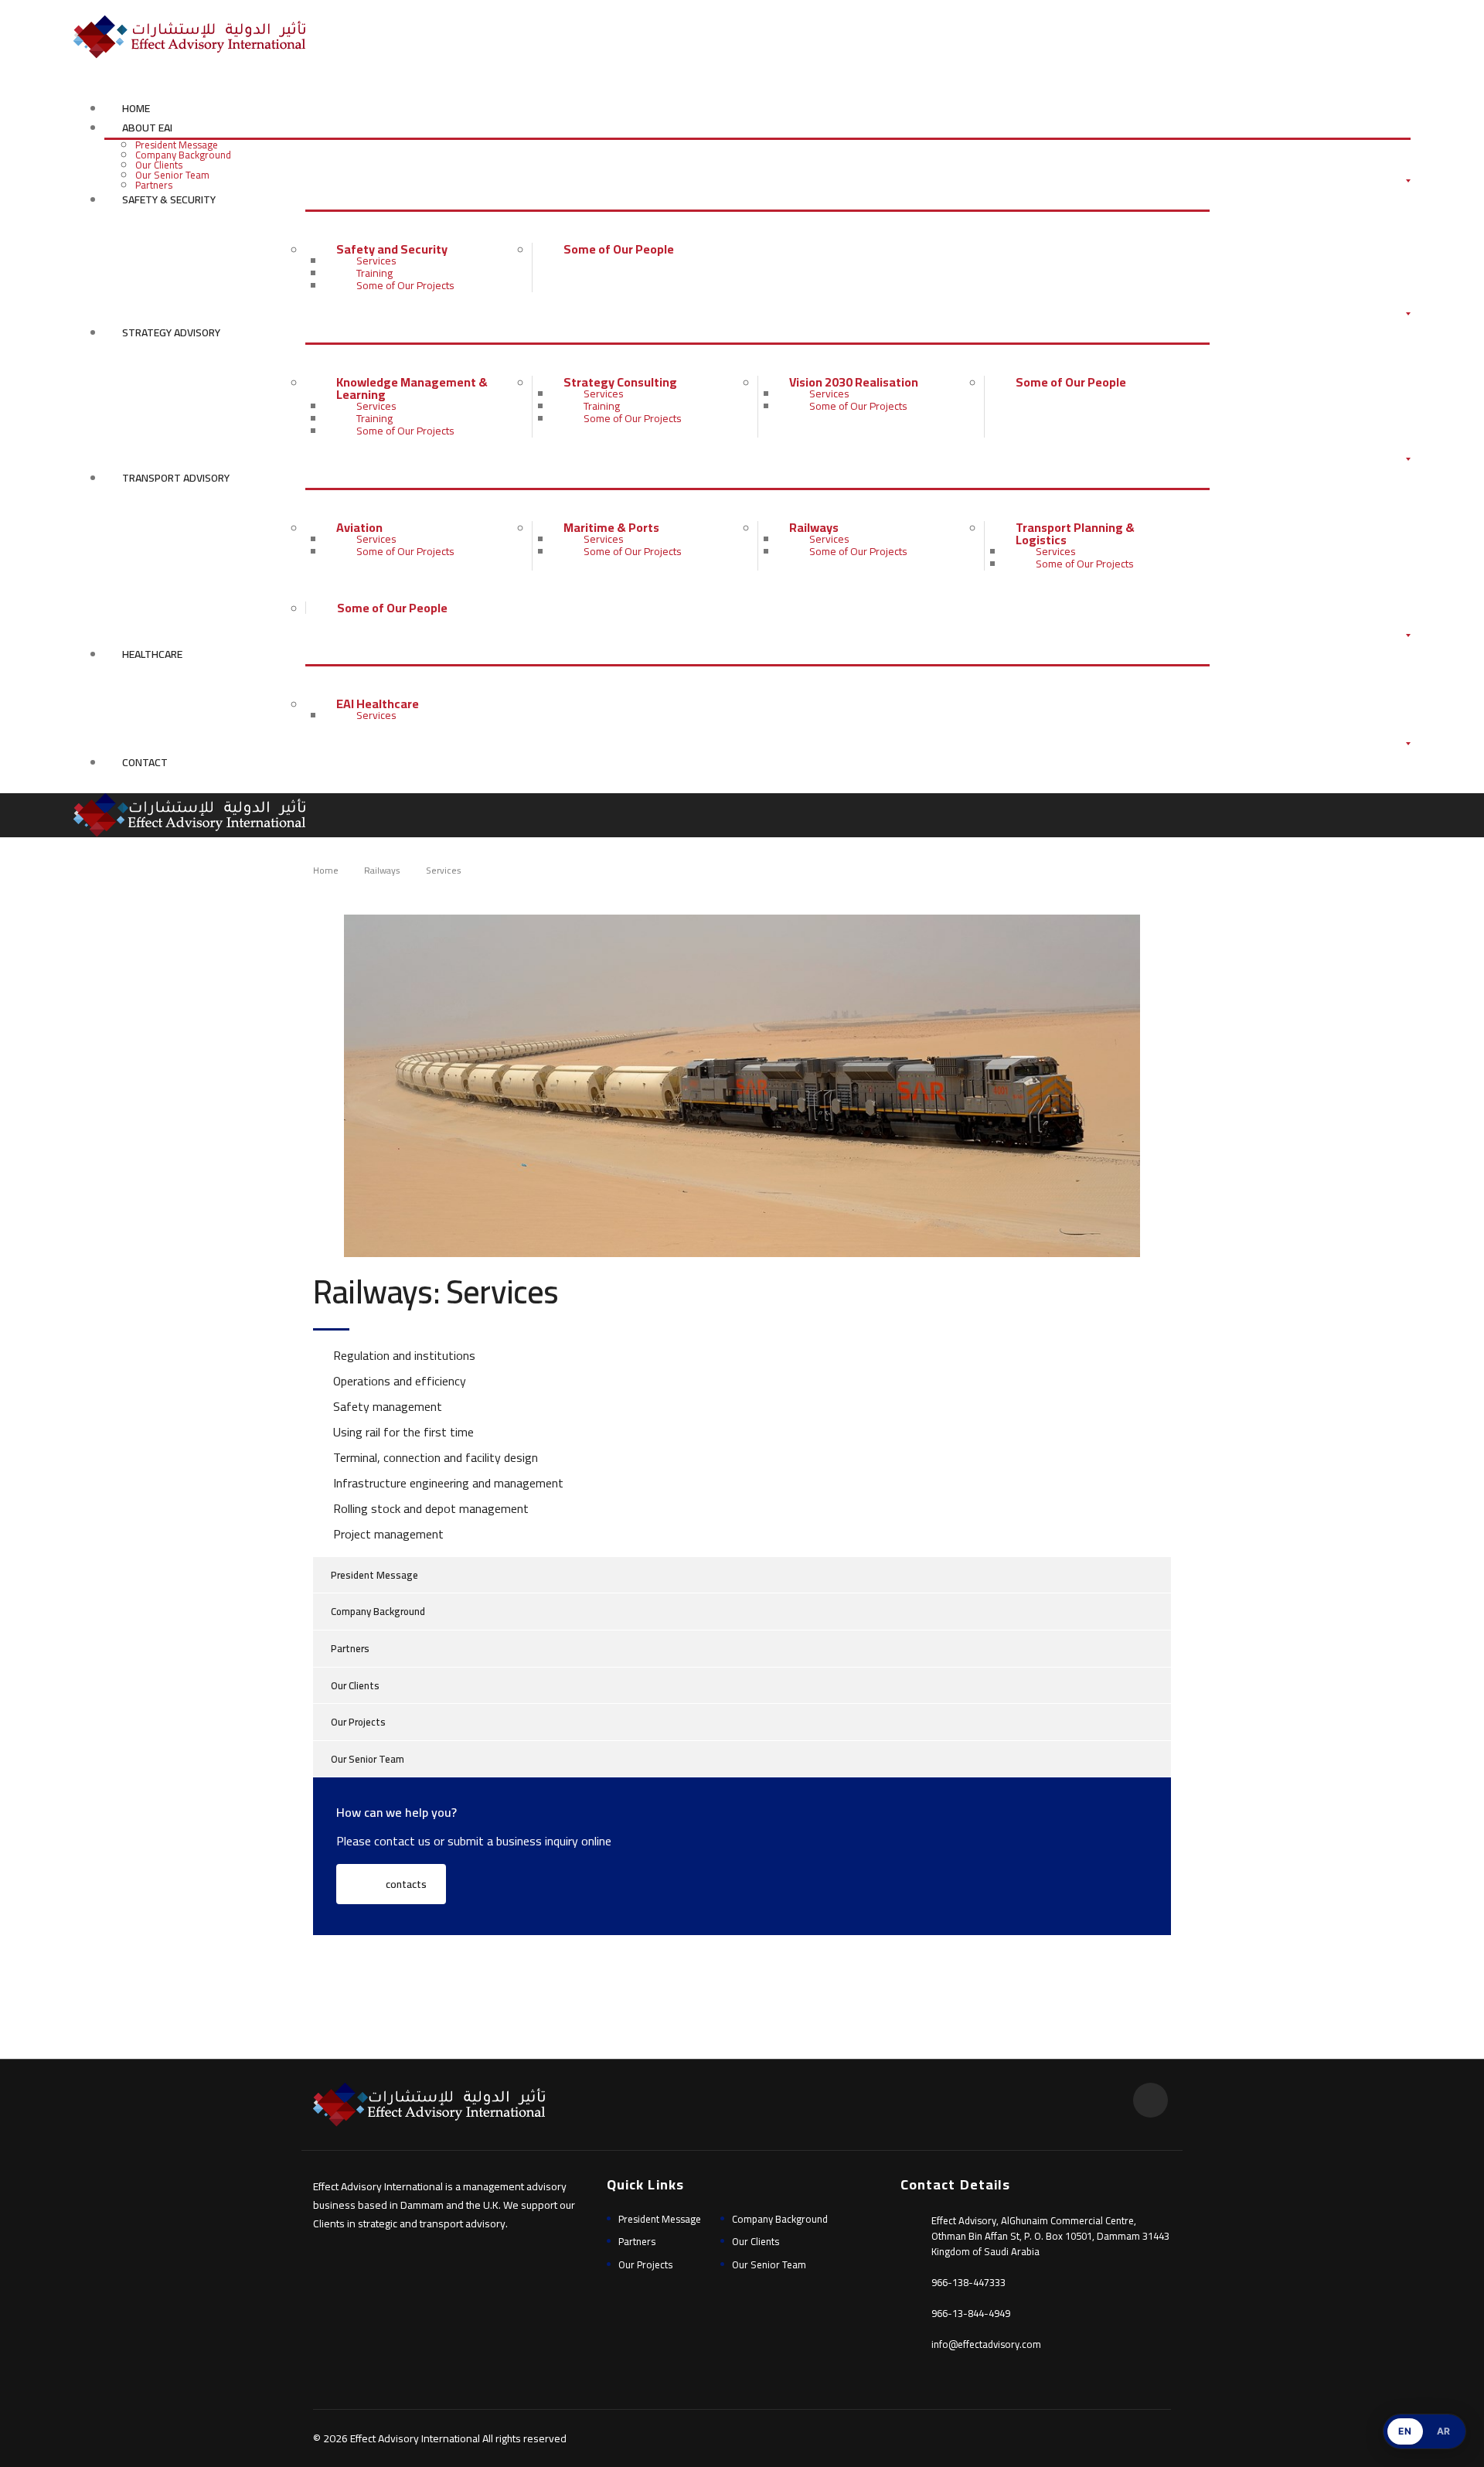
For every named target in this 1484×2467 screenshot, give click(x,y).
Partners (154, 185)
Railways (814, 527)
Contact (145, 762)
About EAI (147, 128)
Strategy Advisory (171, 332)
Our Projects (358, 1722)
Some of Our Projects (405, 285)
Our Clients (159, 165)
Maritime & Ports (611, 527)
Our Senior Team (172, 175)
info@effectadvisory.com (986, 2344)
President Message (177, 145)
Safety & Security (169, 199)
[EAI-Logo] (189, 36)
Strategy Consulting (620, 382)
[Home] (189, 814)
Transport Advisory (176, 478)
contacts (405, 1884)
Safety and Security (392, 249)
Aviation (359, 527)
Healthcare (152, 654)
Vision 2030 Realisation (854, 382)
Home (136, 108)
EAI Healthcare (378, 704)
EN (1405, 2431)
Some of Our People (619, 249)
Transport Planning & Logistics (1075, 533)
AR (1444, 2431)
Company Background (183, 155)
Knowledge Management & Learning (412, 388)
